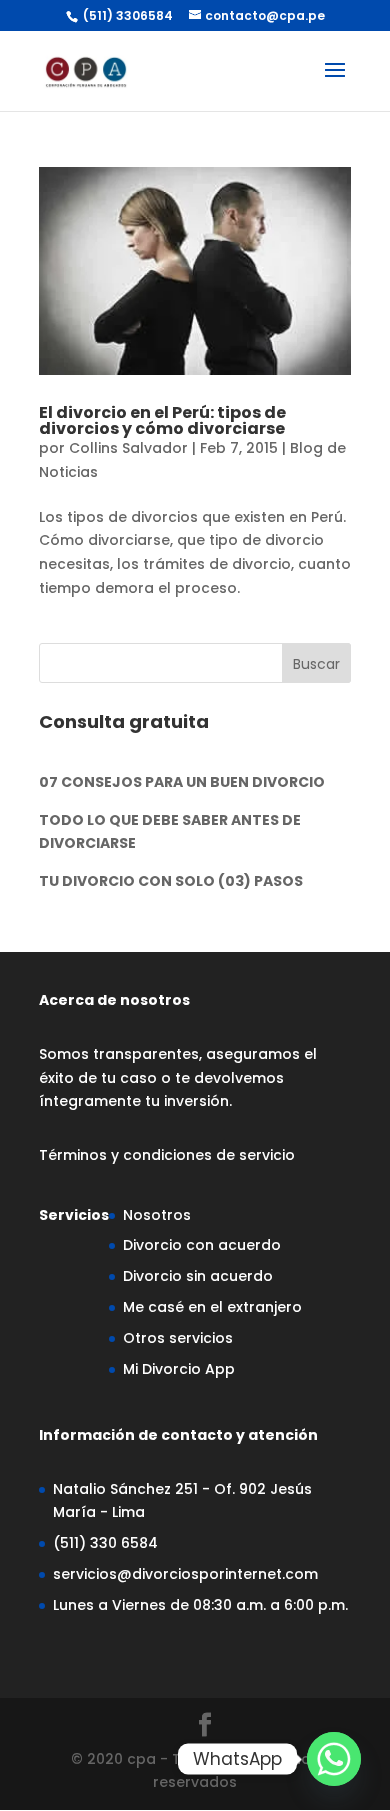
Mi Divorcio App (179, 1369)
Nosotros (157, 1215)
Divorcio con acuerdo (202, 1245)
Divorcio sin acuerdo (198, 1276)
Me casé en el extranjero (212, 1307)
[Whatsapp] (334, 1759)
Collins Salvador (128, 448)
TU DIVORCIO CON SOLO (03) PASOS (171, 881)
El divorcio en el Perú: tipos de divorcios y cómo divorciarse (162, 420)
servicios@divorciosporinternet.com (185, 1574)
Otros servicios (178, 1338)
